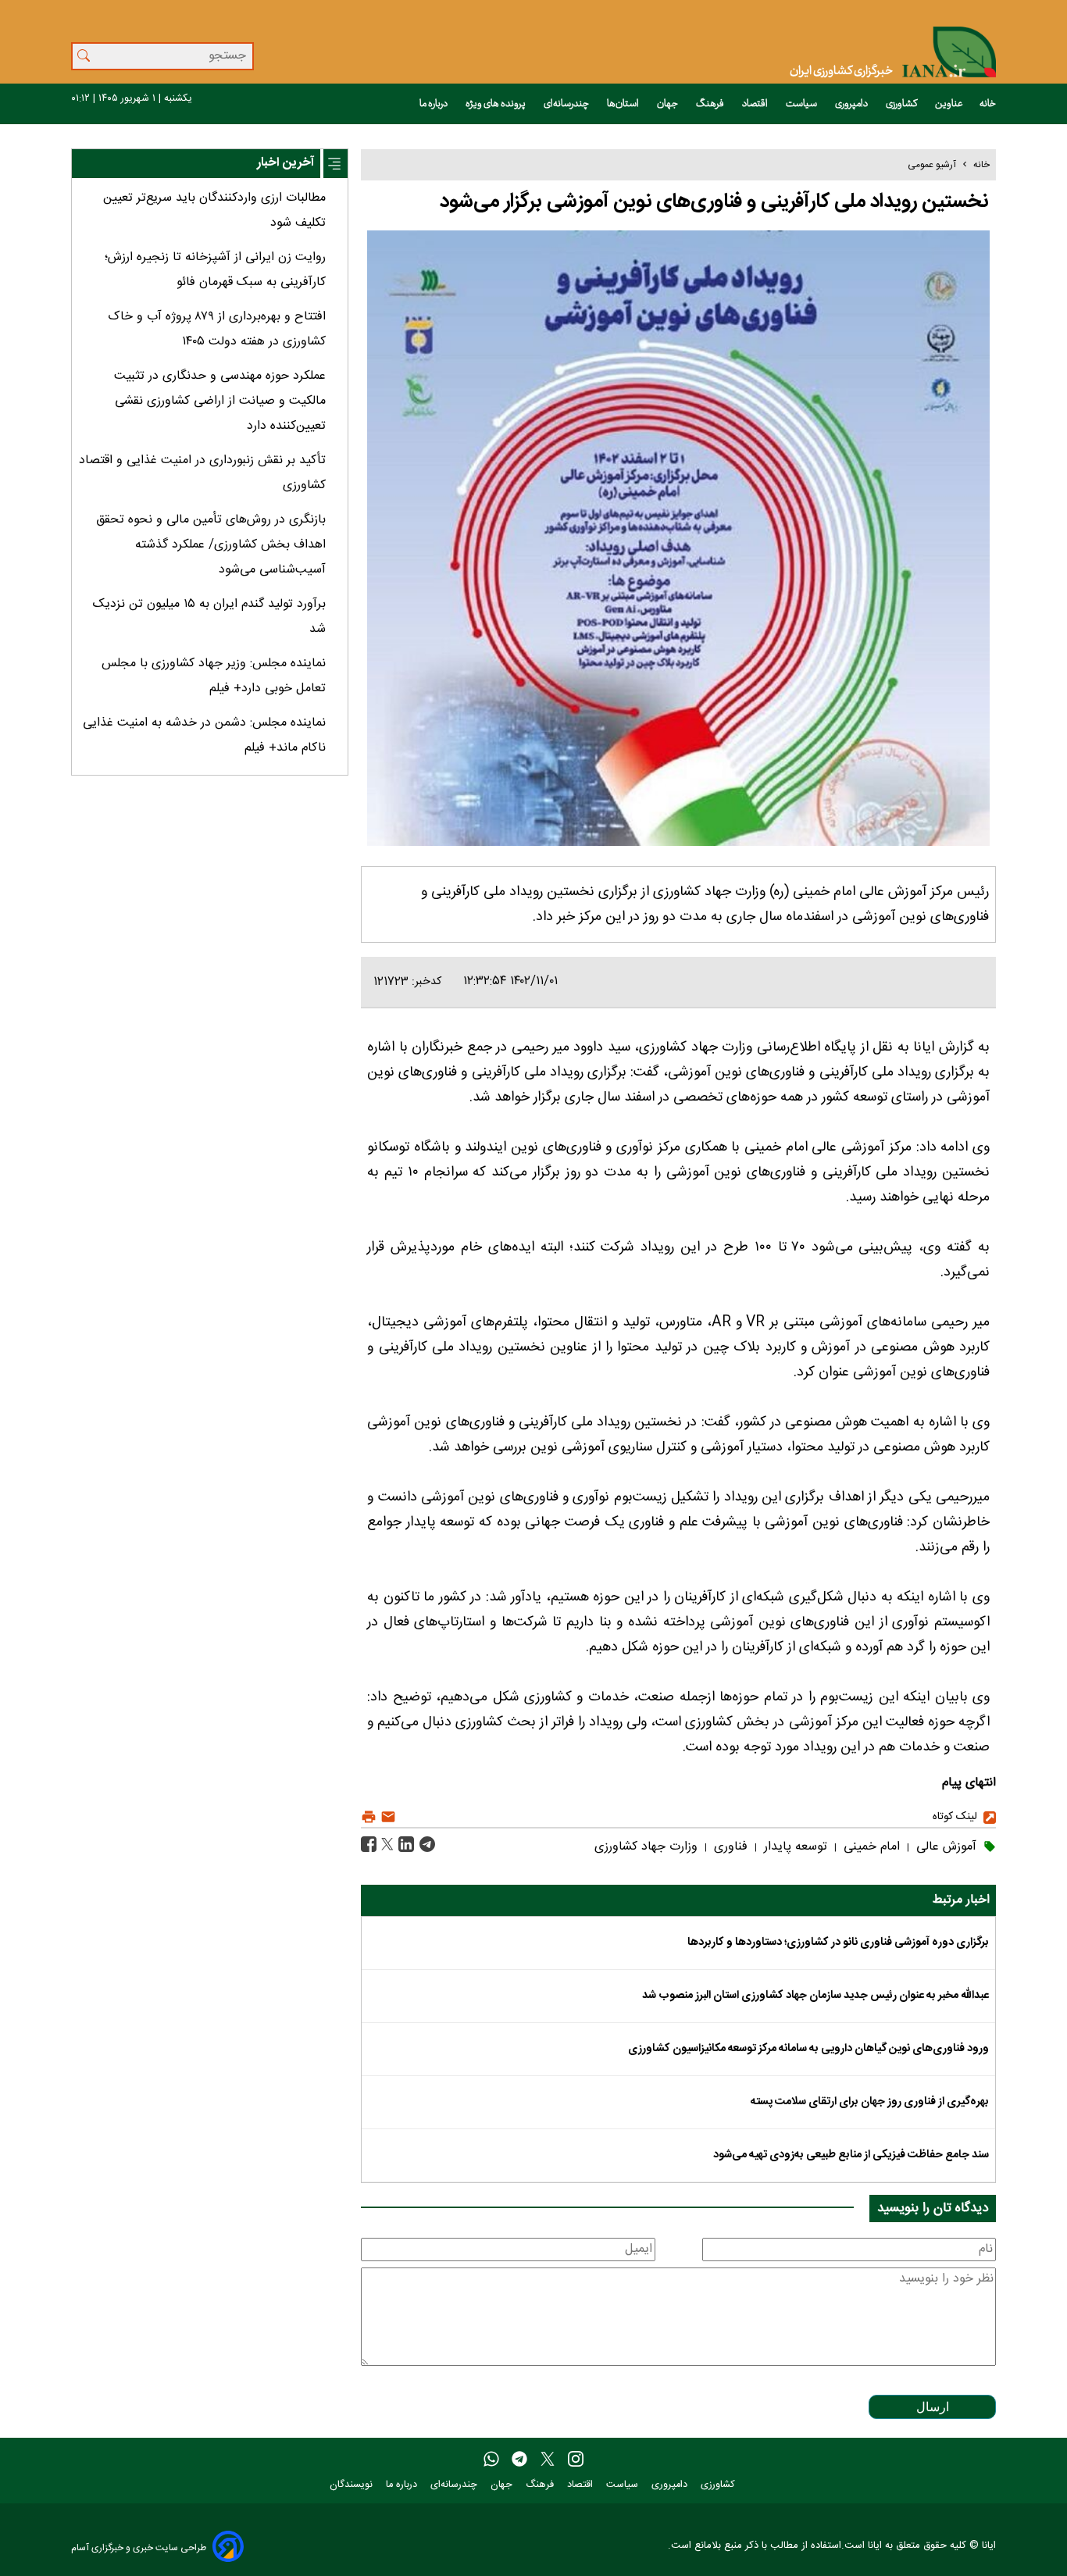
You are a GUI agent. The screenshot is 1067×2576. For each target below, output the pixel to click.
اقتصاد (756, 104)
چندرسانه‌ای (567, 104)
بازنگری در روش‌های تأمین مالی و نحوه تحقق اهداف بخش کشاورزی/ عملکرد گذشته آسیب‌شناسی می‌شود (211, 545)
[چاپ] (369, 1817)
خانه (988, 104)
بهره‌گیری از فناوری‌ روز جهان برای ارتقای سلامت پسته (870, 2102)
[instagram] (576, 2460)
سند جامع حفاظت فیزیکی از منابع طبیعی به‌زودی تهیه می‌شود (851, 2155)
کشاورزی (902, 104)
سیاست (802, 104)
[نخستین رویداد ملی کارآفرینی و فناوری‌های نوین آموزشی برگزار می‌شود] (425, 1845)
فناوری (729, 1847)
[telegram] (519, 2460)
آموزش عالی (944, 1847)
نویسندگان (353, 2485)
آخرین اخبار (285, 163)
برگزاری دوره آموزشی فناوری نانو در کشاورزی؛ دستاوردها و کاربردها (838, 1943)
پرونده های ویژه (496, 104)
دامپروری (852, 104)
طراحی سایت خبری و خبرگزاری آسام (139, 2547)
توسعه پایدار (794, 1847)
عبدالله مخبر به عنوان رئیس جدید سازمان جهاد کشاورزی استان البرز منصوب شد (815, 1996)
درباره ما (434, 104)
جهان (668, 104)
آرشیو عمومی (932, 165)
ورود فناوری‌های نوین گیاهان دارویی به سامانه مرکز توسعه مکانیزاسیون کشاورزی (808, 2049)
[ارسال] (386, 1817)
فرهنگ (711, 104)
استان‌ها (624, 104)
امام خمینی (870, 1847)
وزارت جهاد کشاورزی (646, 1847)
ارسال (933, 2407)
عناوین (949, 104)
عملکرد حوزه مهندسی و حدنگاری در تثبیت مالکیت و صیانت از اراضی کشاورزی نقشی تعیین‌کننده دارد (220, 401)
